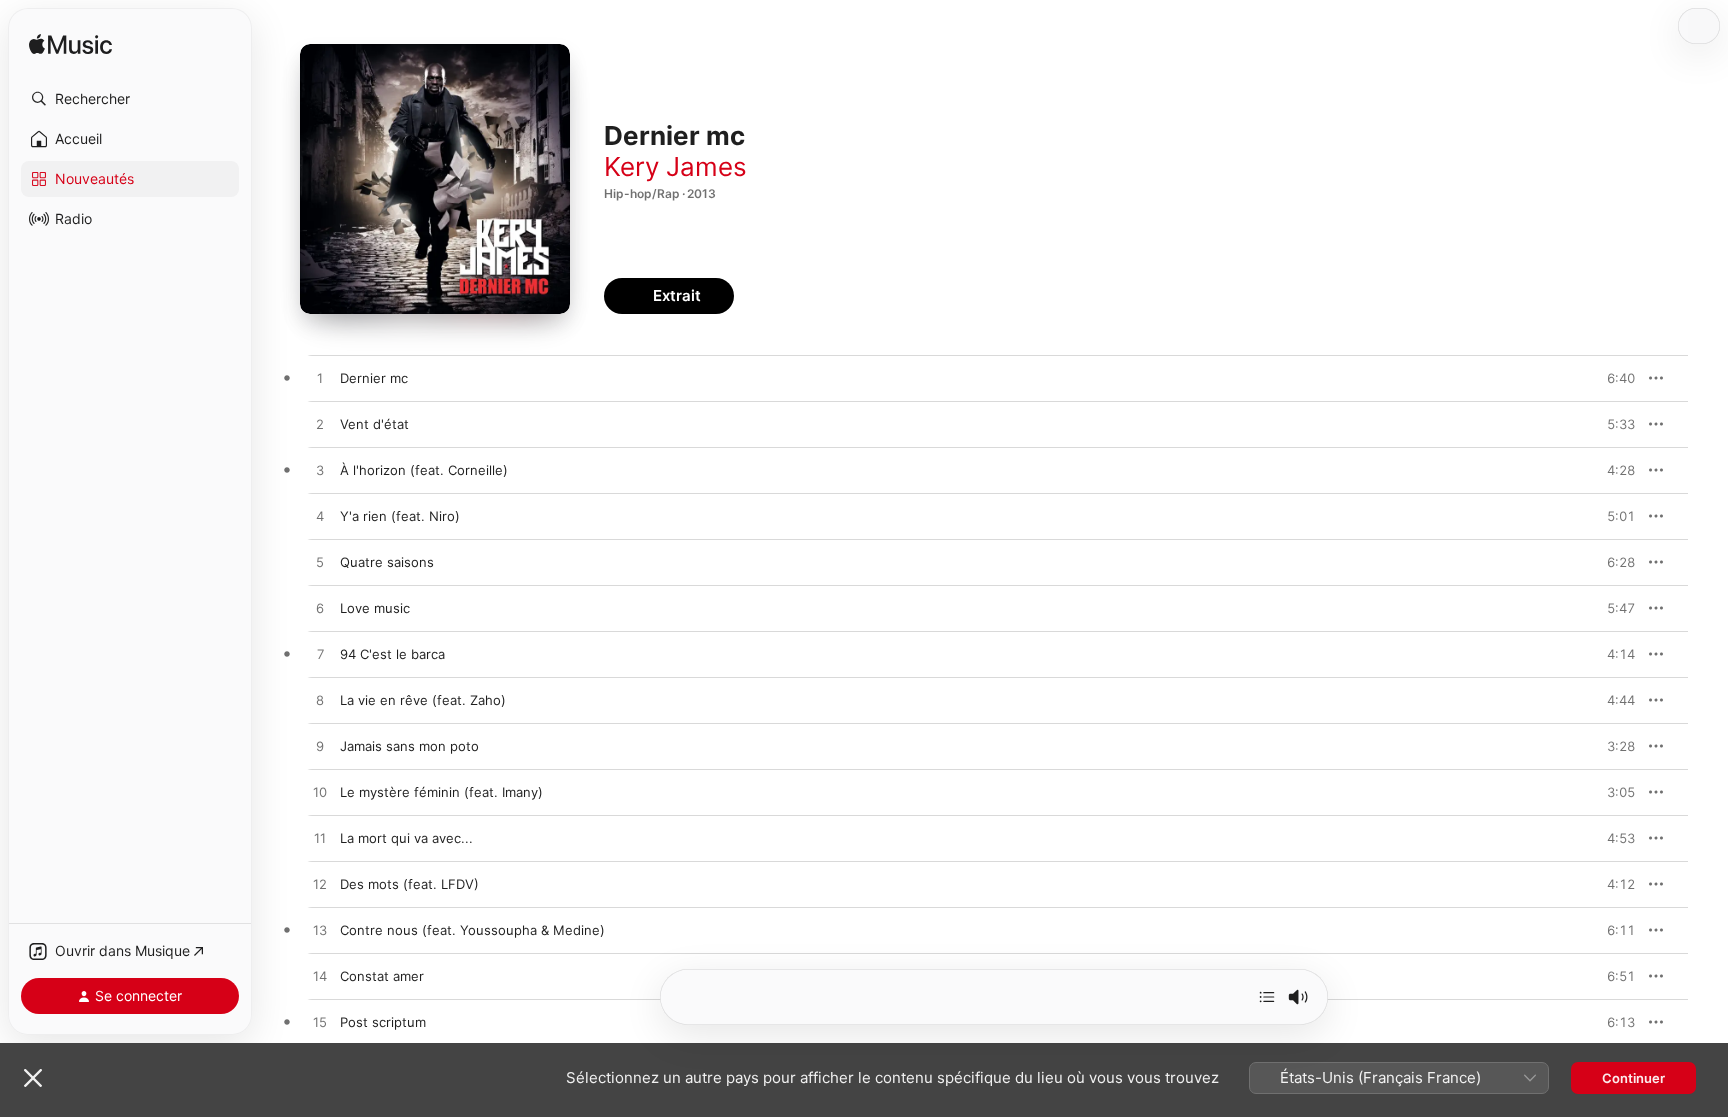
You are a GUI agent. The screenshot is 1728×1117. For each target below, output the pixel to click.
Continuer (1633, 1078)
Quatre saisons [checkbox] (387, 562)
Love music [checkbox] (375, 608)
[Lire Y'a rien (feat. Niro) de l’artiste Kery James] (320, 517)
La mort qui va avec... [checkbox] (406, 838)
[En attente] (1267, 997)
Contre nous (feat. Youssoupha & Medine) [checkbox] (472, 930)
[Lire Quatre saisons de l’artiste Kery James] (320, 563)
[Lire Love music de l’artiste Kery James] (320, 609)
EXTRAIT (1613, 378)
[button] (130, 99)
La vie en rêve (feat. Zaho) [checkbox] (423, 700)
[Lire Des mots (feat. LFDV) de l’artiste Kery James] (320, 885)
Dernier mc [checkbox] (374, 378)
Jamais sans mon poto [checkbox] (409, 746)
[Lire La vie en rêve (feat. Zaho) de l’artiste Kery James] (320, 701)
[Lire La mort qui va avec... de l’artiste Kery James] (320, 839)
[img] (70, 45)
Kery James (675, 166)
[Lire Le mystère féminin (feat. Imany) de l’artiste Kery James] (320, 793)
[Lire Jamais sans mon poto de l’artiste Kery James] (320, 747)
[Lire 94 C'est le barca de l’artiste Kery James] (320, 655)
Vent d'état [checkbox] (374, 424)
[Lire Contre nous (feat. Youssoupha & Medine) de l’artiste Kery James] (320, 931)
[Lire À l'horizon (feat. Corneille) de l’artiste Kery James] (320, 471)
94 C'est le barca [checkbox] (392, 654)
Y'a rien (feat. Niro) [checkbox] (400, 516)
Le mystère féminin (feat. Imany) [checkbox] (441, 792)
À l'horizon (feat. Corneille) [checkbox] (424, 470)
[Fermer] (33, 1078)
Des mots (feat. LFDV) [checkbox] (409, 884)
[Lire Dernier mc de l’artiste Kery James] (320, 379)
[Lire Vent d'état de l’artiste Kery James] (320, 425)
